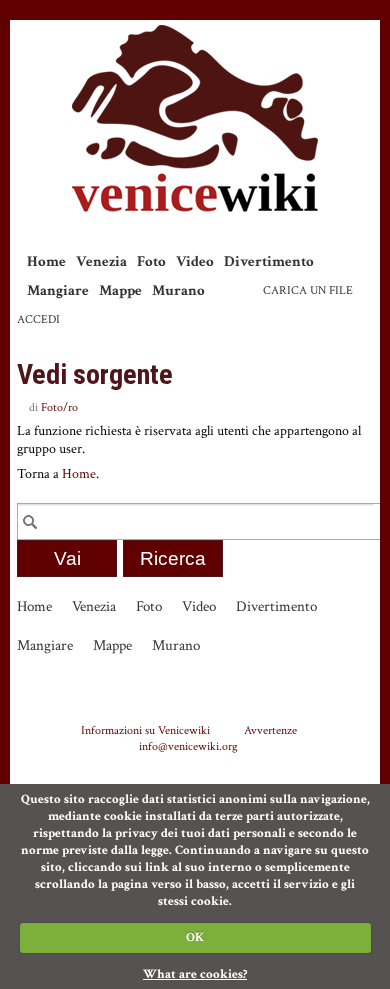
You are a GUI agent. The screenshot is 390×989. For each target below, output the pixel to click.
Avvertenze (270, 730)
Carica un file (308, 290)
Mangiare (58, 290)
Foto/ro (59, 407)
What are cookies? (195, 974)
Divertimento (269, 261)
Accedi (38, 319)
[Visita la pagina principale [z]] (195, 118)
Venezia (101, 261)
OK (195, 937)
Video (195, 261)
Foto (151, 261)
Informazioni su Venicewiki (145, 730)
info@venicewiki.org (188, 746)
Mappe (120, 290)
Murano (178, 290)
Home (46, 261)
